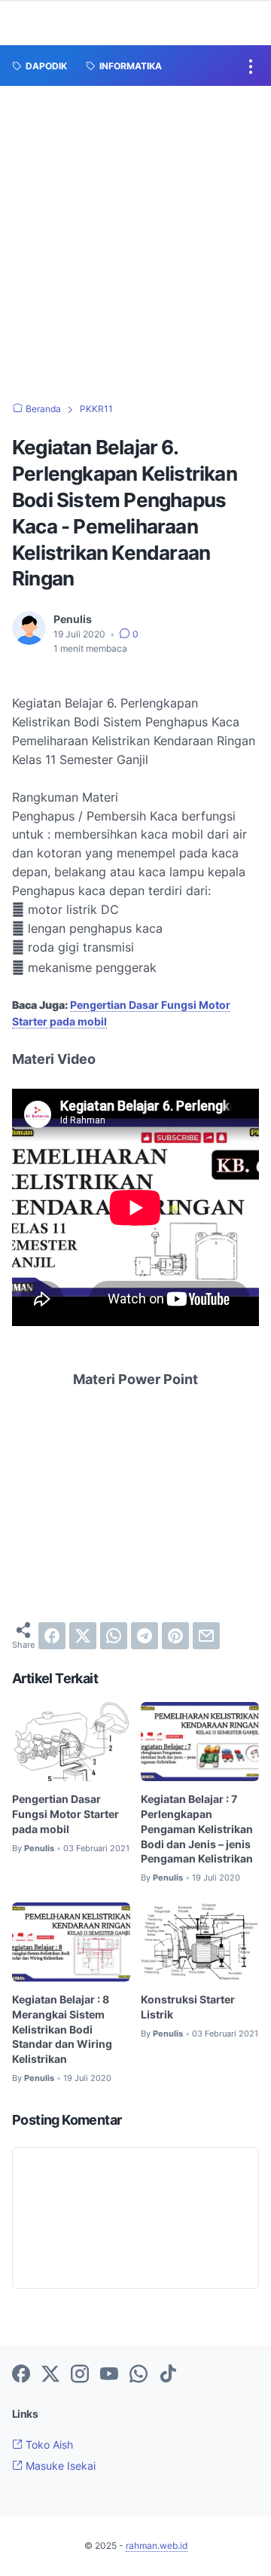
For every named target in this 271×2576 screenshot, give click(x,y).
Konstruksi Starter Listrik (188, 2007)
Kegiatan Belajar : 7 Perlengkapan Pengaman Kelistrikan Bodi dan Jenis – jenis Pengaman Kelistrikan (197, 1829)
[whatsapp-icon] (139, 2375)
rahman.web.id (157, 2545)
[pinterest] (175, 1636)
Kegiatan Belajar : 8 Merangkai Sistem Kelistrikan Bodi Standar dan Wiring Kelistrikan (62, 2029)
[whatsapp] (114, 1636)
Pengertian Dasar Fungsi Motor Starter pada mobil (65, 1814)
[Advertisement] (135, 229)
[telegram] (145, 1636)
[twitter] (83, 1636)
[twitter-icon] (50, 2375)
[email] (206, 1636)
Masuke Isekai (59, 2466)
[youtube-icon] (109, 2375)
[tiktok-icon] (168, 2375)
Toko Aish (48, 2445)
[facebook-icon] (21, 2375)
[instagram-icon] (80, 2375)
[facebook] (52, 1636)
